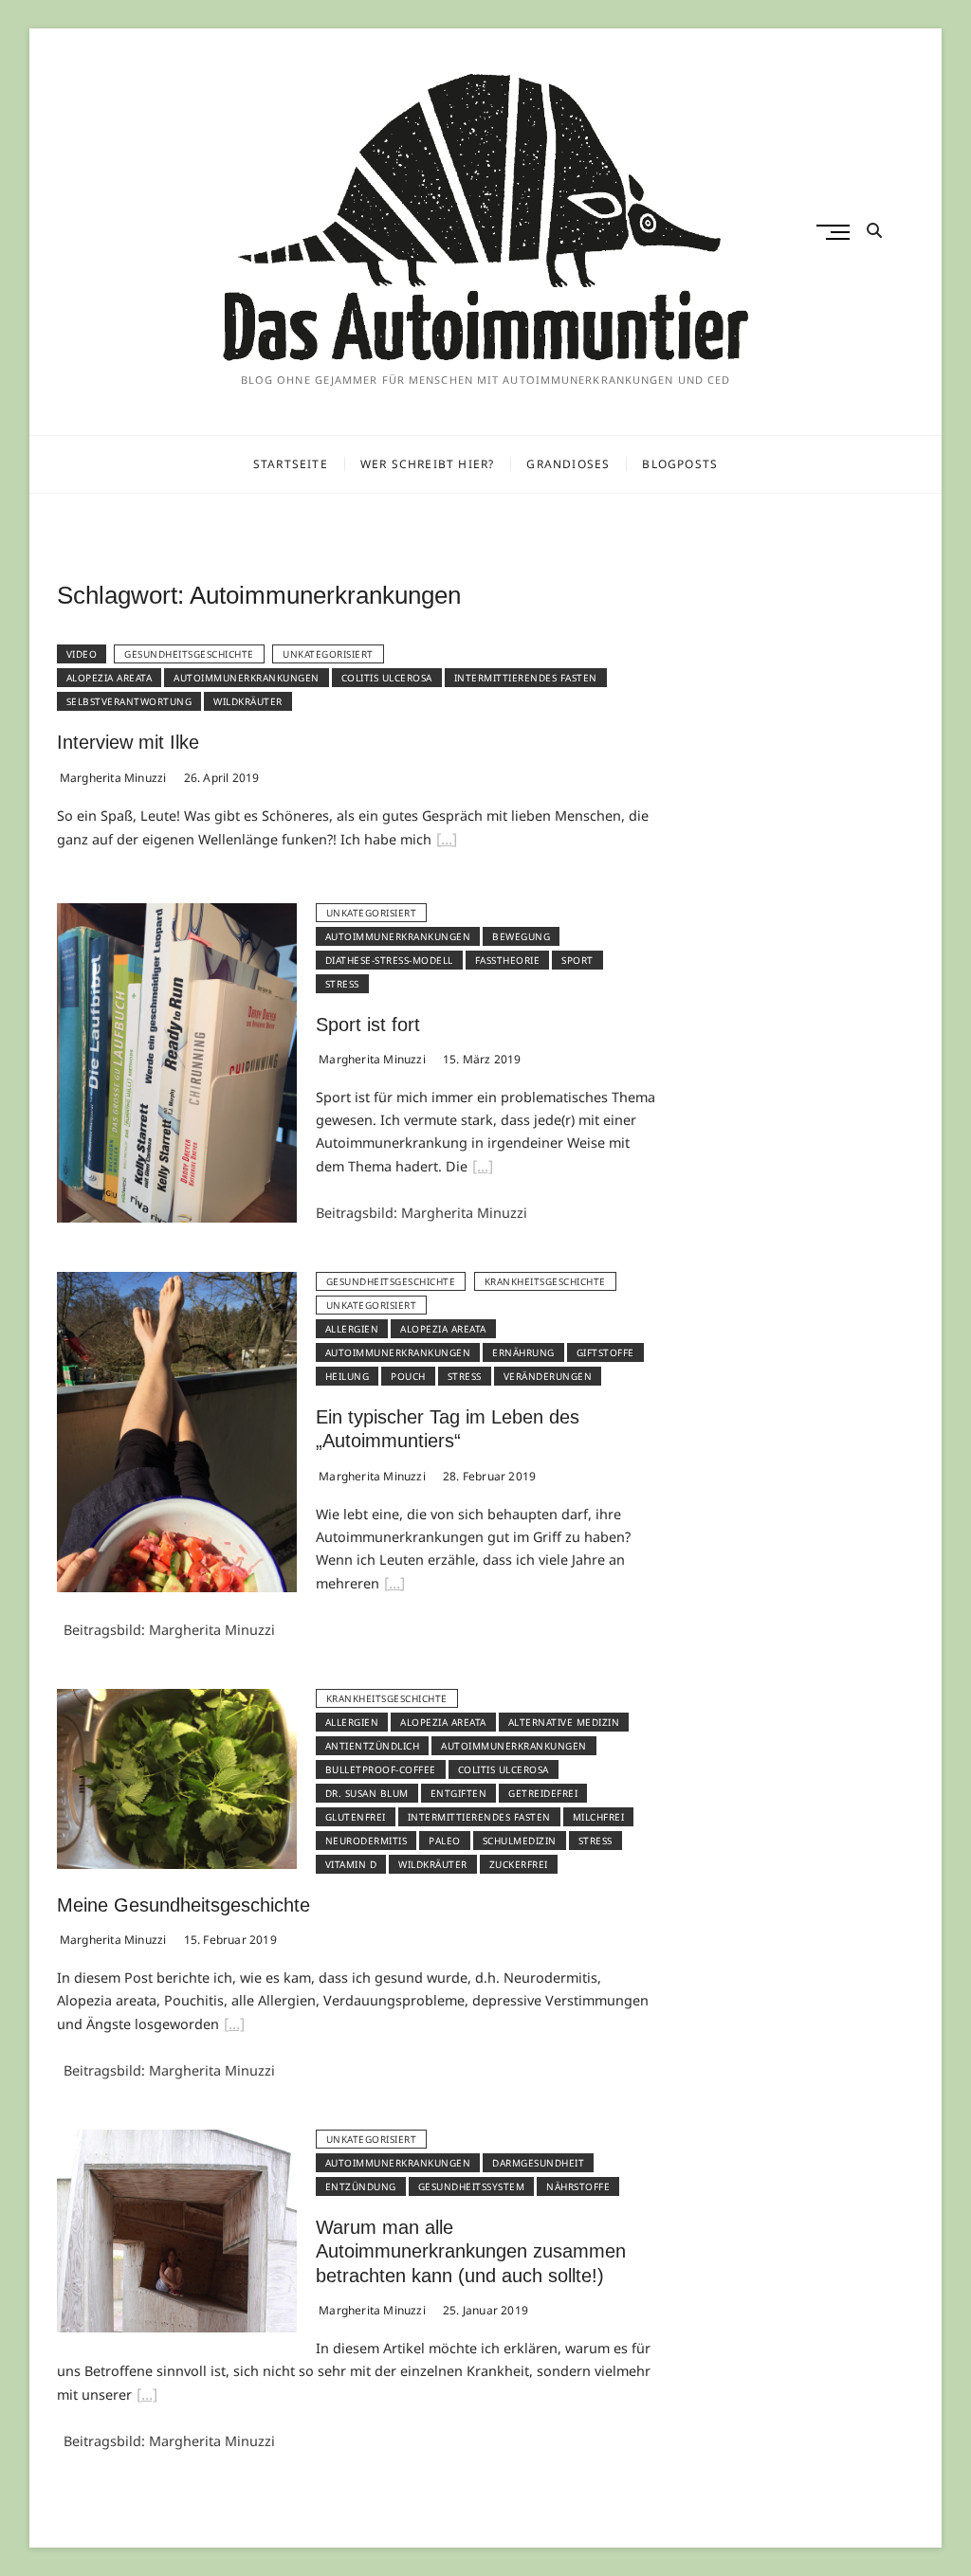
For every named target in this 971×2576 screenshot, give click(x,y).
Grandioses (568, 464)
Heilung (348, 1376)
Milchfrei (599, 1817)
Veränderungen (548, 1376)
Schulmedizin (520, 1841)
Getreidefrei (543, 1793)
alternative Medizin (564, 1722)
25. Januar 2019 (484, 2310)
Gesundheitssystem (472, 2186)
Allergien (352, 1329)
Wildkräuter (248, 701)
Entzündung (361, 2186)
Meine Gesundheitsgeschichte (183, 1905)
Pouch (408, 1376)
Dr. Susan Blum (367, 1793)
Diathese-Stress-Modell (389, 960)
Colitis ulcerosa (387, 678)
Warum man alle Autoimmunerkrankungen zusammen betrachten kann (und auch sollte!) (471, 2251)
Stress (342, 984)
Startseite (291, 464)
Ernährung (523, 1352)
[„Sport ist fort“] (483, 1169)
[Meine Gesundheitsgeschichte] (177, 1700)
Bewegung (521, 936)
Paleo (445, 1841)
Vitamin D (351, 1864)
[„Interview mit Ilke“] (447, 842)
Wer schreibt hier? (428, 464)
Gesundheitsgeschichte (189, 654)
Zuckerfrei (519, 1864)
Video (82, 654)
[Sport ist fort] (177, 914)
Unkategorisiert (328, 654)
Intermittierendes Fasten (526, 678)
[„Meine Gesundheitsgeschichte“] (234, 2026)
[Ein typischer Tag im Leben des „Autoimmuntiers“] (177, 1283)
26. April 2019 (220, 778)
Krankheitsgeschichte (545, 1281)
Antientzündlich (373, 1746)
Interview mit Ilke (128, 742)
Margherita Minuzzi (112, 778)
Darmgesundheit (538, 2163)
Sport (577, 960)
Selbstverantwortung (129, 701)
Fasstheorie (508, 960)
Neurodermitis (366, 1841)
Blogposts (680, 464)
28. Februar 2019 (488, 1476)
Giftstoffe (605, 1352)
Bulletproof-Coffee (381, 1769)
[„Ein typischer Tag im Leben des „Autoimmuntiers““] (394, 1586)
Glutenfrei (356, 1817)
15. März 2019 (481, 1059)
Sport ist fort (368, 1025)
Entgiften (459, 1793)
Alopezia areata (110, 678)
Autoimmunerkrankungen (247, 678)
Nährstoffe (578, 2186)
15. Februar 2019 (228, 1940)
